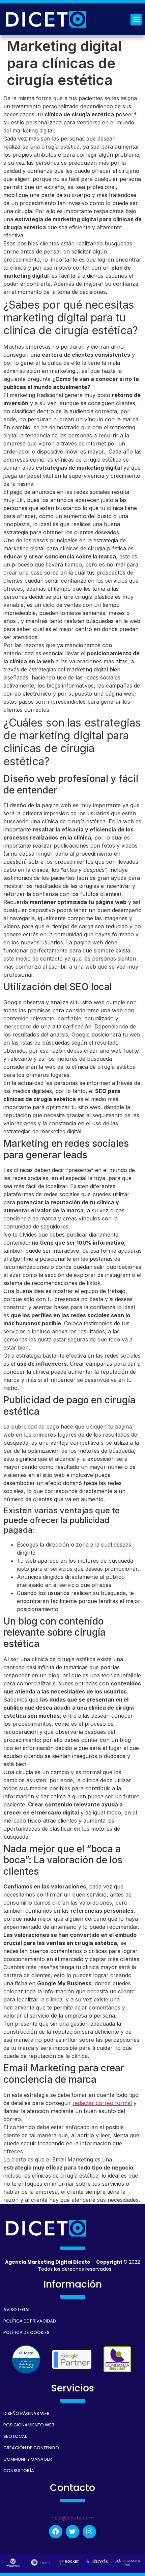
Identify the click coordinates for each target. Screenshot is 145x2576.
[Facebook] (56, 2532)
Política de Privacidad (30, 2321)
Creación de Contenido (31, 2448)
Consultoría (19, 2471)
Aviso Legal (17, 2310)
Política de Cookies (26, 2332)
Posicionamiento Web (29, 2425)
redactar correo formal (102, 2103)
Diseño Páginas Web (26, 2413)
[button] (136, 19)
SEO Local (15, 2436)
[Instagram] (89, 2532)
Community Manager (28, 2459)
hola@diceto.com (73, 2518)
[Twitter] (72, 2532)
